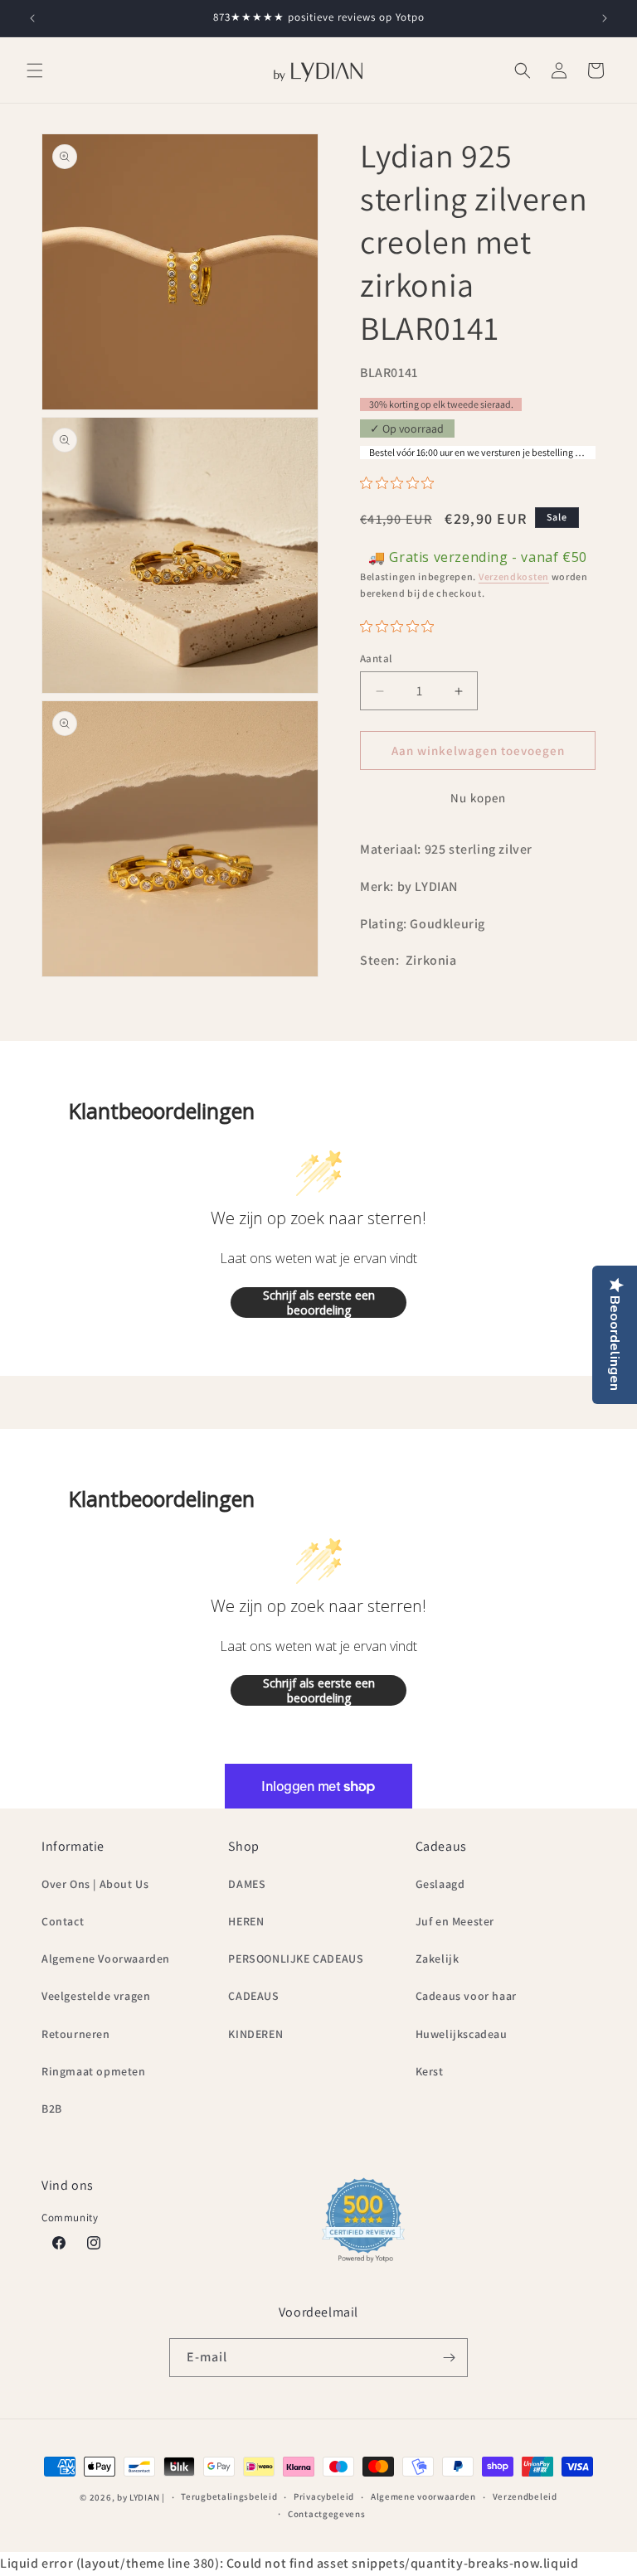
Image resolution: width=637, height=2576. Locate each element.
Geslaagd (440, 1884)
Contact (63, 1921)
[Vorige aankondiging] (32, 18)
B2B (52, 2109)
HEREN (246, 1921)
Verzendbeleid (525, 2496)
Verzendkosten (514, 576)
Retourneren (76, 2034)
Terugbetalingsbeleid (229, 2496)
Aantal (376, 659)
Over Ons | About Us (95, 1884)
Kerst (430, 2071)
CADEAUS (253, 1996)
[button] (35, 70)
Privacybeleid (324, 2496)
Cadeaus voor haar (466, 1996)
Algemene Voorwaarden (106, 1959)
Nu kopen (478, 798)
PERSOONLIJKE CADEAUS (296, 1959)
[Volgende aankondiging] (605, 18)
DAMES (247, 1884)
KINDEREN (255, 2034)
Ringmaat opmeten (94, 2071)
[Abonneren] (449, 2358)
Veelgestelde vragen (96, 1996)
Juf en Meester (455, 1921)
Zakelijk (438, 1959)
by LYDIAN (138, 2497)
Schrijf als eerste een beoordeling (319, 1303)
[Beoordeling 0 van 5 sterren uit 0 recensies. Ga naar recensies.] (401, 483)
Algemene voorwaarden (423, 2496)
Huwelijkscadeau (462, 2034)
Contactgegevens (327, 2514)
